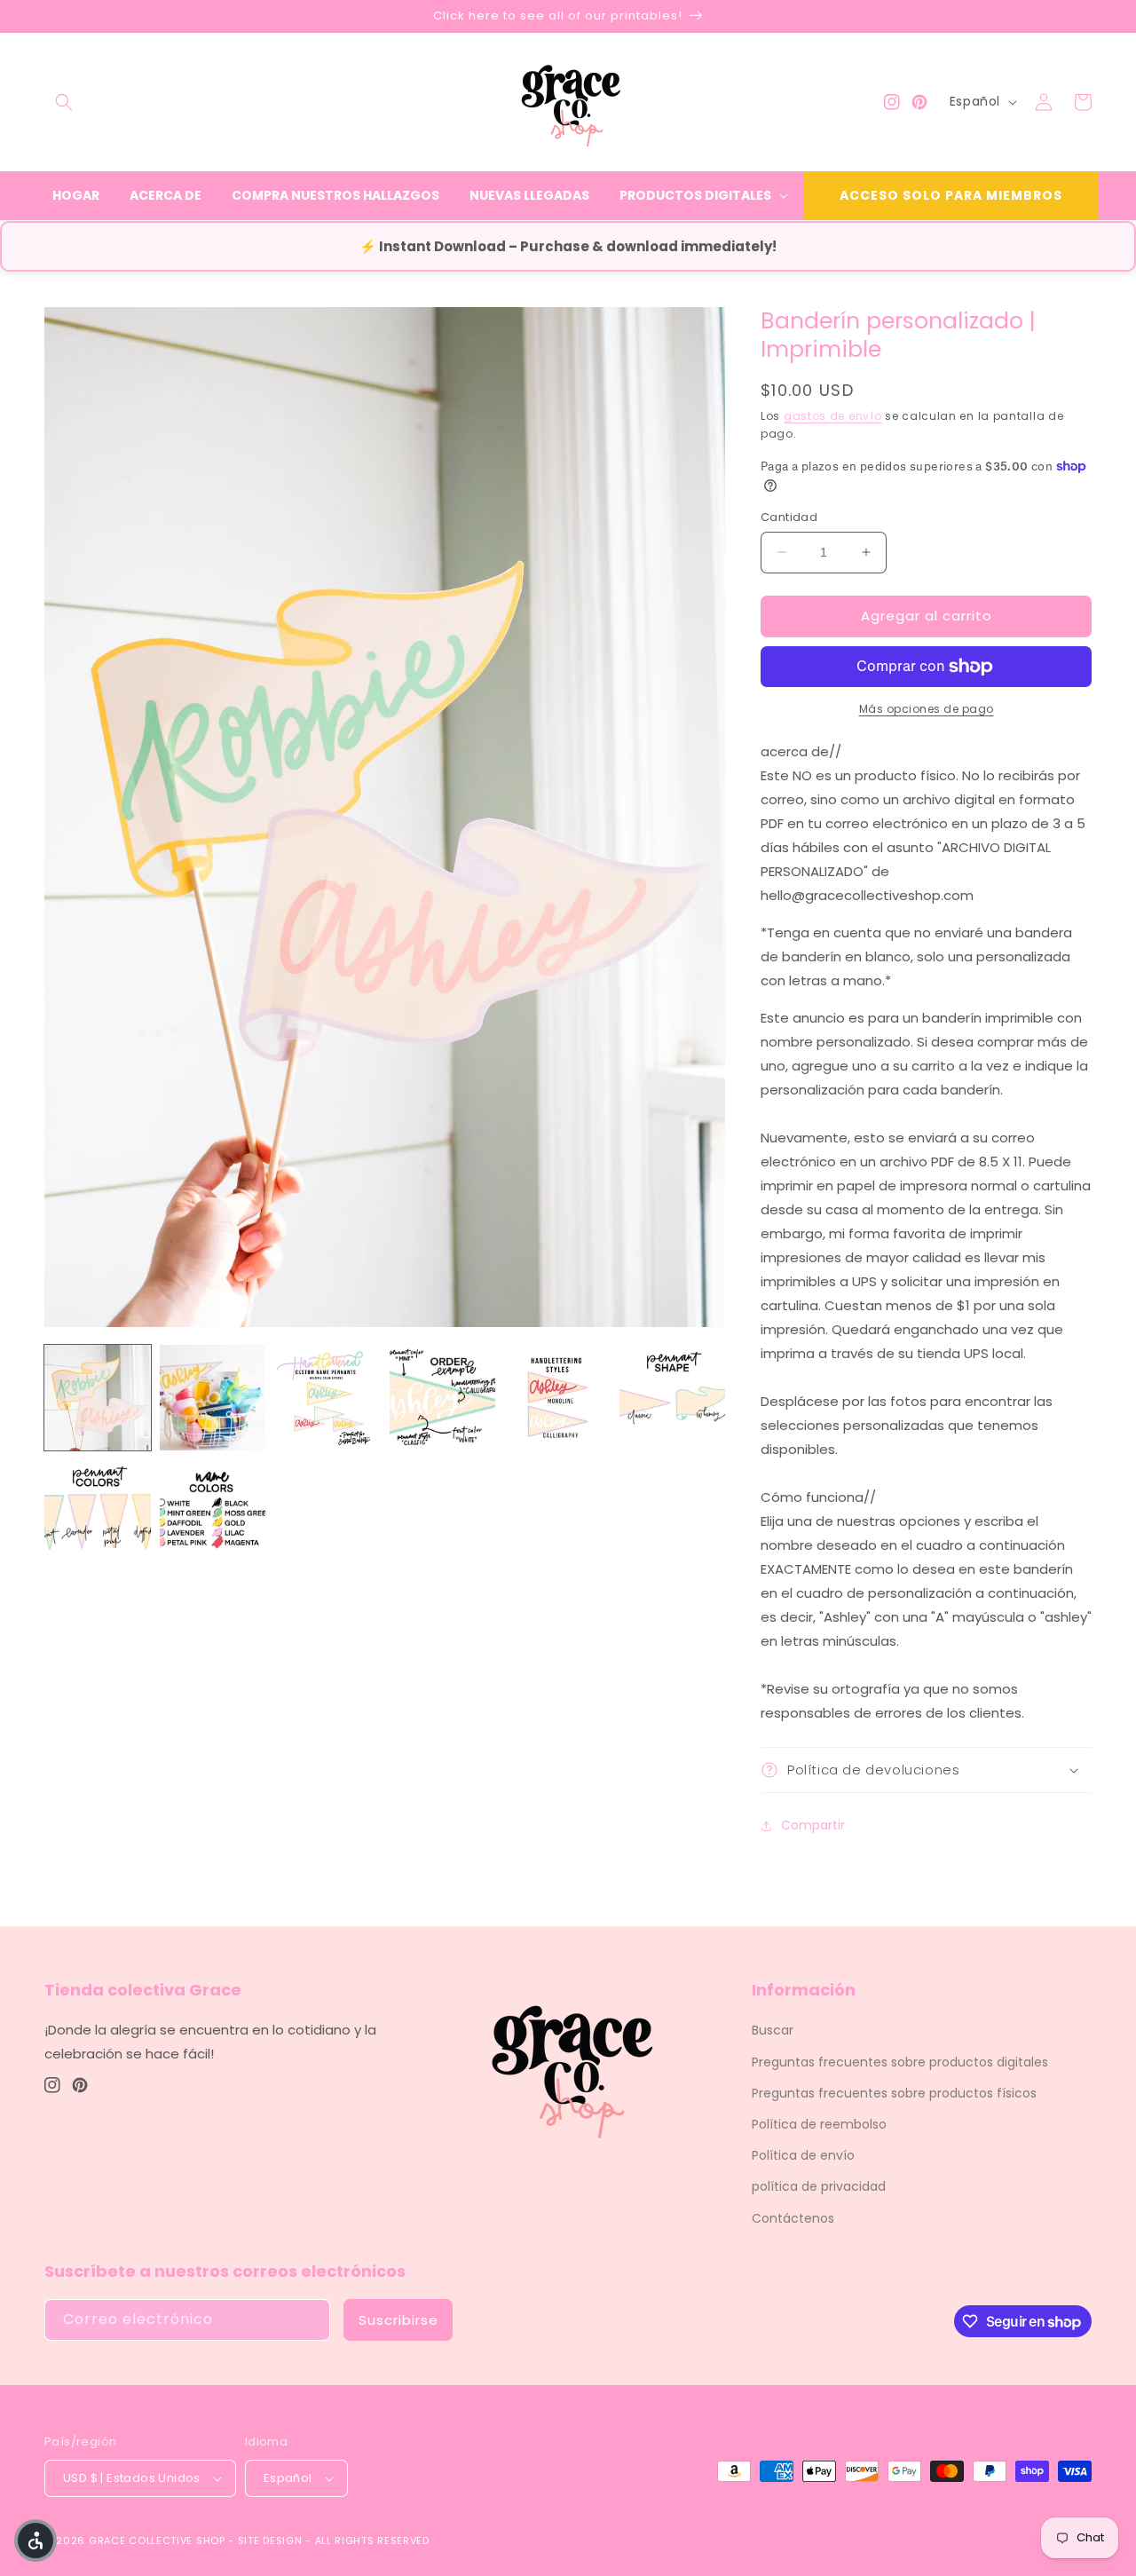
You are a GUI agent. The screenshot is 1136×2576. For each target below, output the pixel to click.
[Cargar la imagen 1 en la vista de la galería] (98, 1398)
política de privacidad (819, 2186)
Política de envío (803, 2155)
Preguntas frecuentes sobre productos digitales (900, 2062)
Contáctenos (793, 2218)
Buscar (773, 2030)
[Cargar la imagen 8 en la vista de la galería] (213, 1513)
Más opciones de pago (927, 709)
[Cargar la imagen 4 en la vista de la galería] (443, 1398)
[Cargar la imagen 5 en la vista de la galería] (557, 1398)
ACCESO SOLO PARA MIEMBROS (951, 195)
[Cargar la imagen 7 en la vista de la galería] (98, 1513)
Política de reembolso (819, 2124)
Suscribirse (398, 2320)
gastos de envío (833, 416)
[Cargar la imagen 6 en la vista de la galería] (673, 1398)
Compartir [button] (813, 1825)
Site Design (270, 2540)
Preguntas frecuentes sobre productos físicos (894, 2093)
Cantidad (789, 517)
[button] (64, 102)
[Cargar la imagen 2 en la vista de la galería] (213, 1398)
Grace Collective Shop (157, 2540)
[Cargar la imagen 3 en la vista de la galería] (327, 1398)
